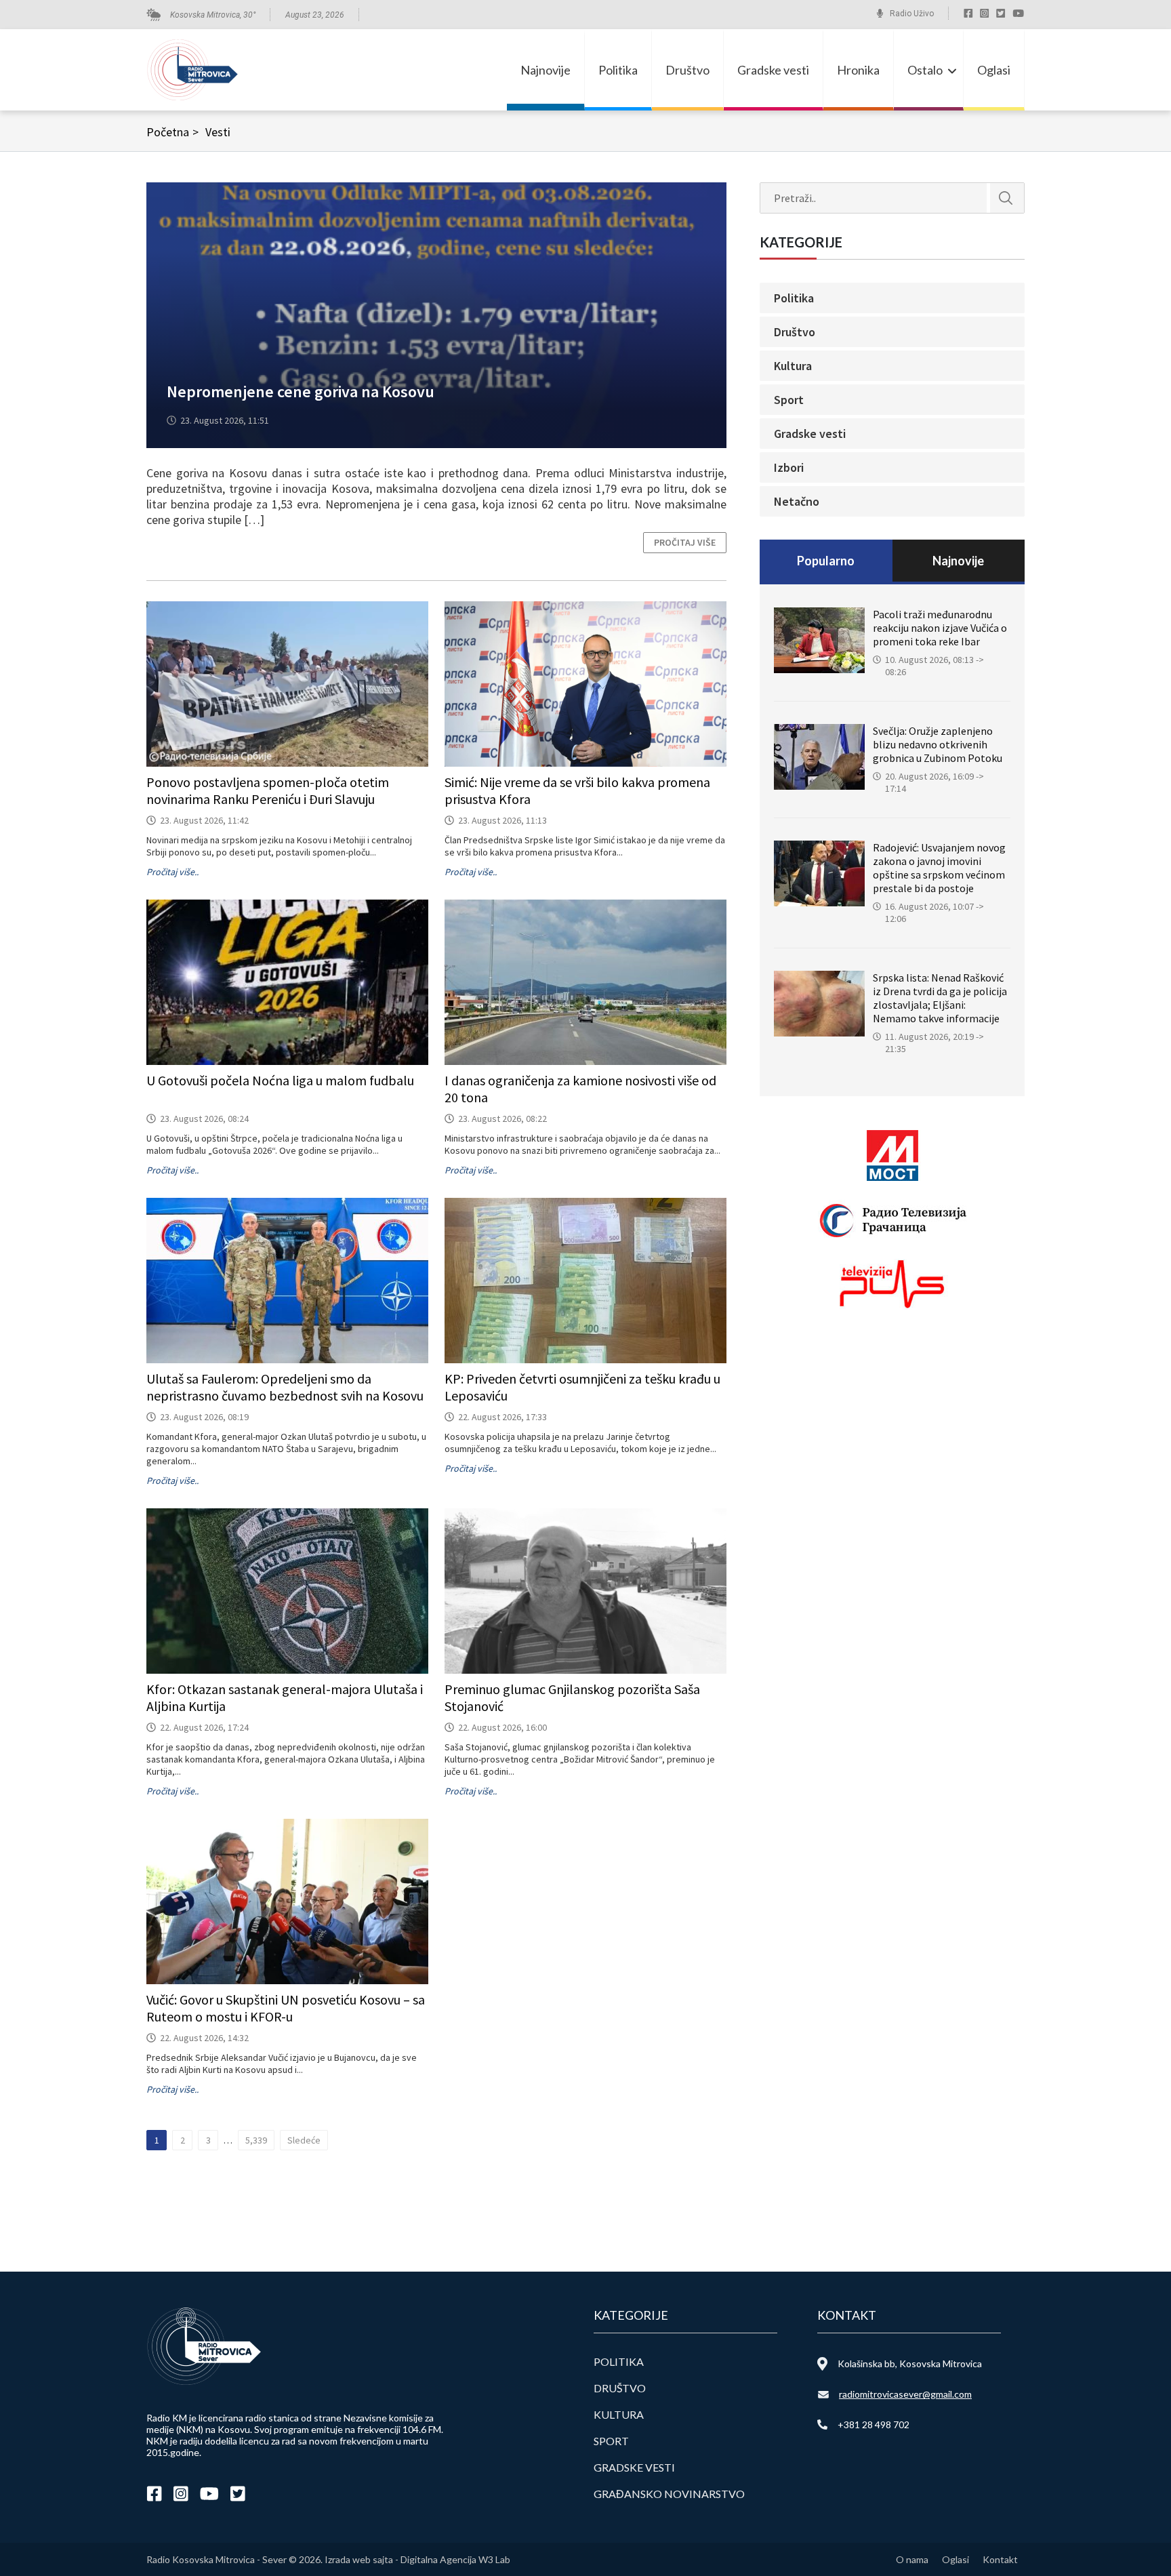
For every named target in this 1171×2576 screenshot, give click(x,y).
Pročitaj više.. (172, 872)
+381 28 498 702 (874, 2424)
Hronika (858, 70)
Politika (618, 70)
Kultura (793, 366)
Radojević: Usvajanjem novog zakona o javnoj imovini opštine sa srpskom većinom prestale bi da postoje (939, 868)
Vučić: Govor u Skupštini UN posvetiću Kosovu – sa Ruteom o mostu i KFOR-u (286, 2008)
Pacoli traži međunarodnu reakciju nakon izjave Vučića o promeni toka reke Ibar (940, 628)
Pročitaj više (685, 542)
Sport (789, 400)
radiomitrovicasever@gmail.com (905, 2394)
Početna (172, 132)
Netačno (797, 501)
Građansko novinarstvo (669, 2494)
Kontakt (1000, 2559)
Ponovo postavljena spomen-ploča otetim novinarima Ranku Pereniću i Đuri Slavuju (268, 790)
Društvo (687, 70)
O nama (912, 2559)
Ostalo (925, 70)
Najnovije (546, 70)
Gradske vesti (773, 70)
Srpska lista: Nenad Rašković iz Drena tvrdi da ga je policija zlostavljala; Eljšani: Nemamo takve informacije (940, 998)
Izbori (789, 467)
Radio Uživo (912, 14)
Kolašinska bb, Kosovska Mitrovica (910, 2363)
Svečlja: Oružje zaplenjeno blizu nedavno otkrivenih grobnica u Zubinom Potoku (938, 744)
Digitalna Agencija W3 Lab (455, 2559)
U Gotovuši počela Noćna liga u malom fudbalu (280, 1080)
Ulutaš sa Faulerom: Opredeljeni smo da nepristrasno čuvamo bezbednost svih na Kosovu (285, 1387)
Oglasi (994, 70)
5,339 (256, 2140)
